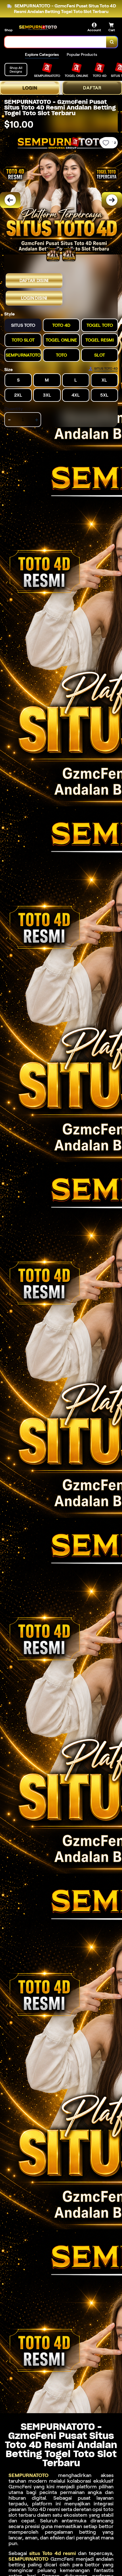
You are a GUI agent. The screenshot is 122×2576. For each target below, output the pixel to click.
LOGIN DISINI (34, 298)
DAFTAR (92, 88)
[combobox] (55, 42)
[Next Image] (112, 200)
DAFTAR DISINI (34, 281)
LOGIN (30, 88)
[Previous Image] (10, 200)
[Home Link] (38, 28)
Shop (9, 30)
